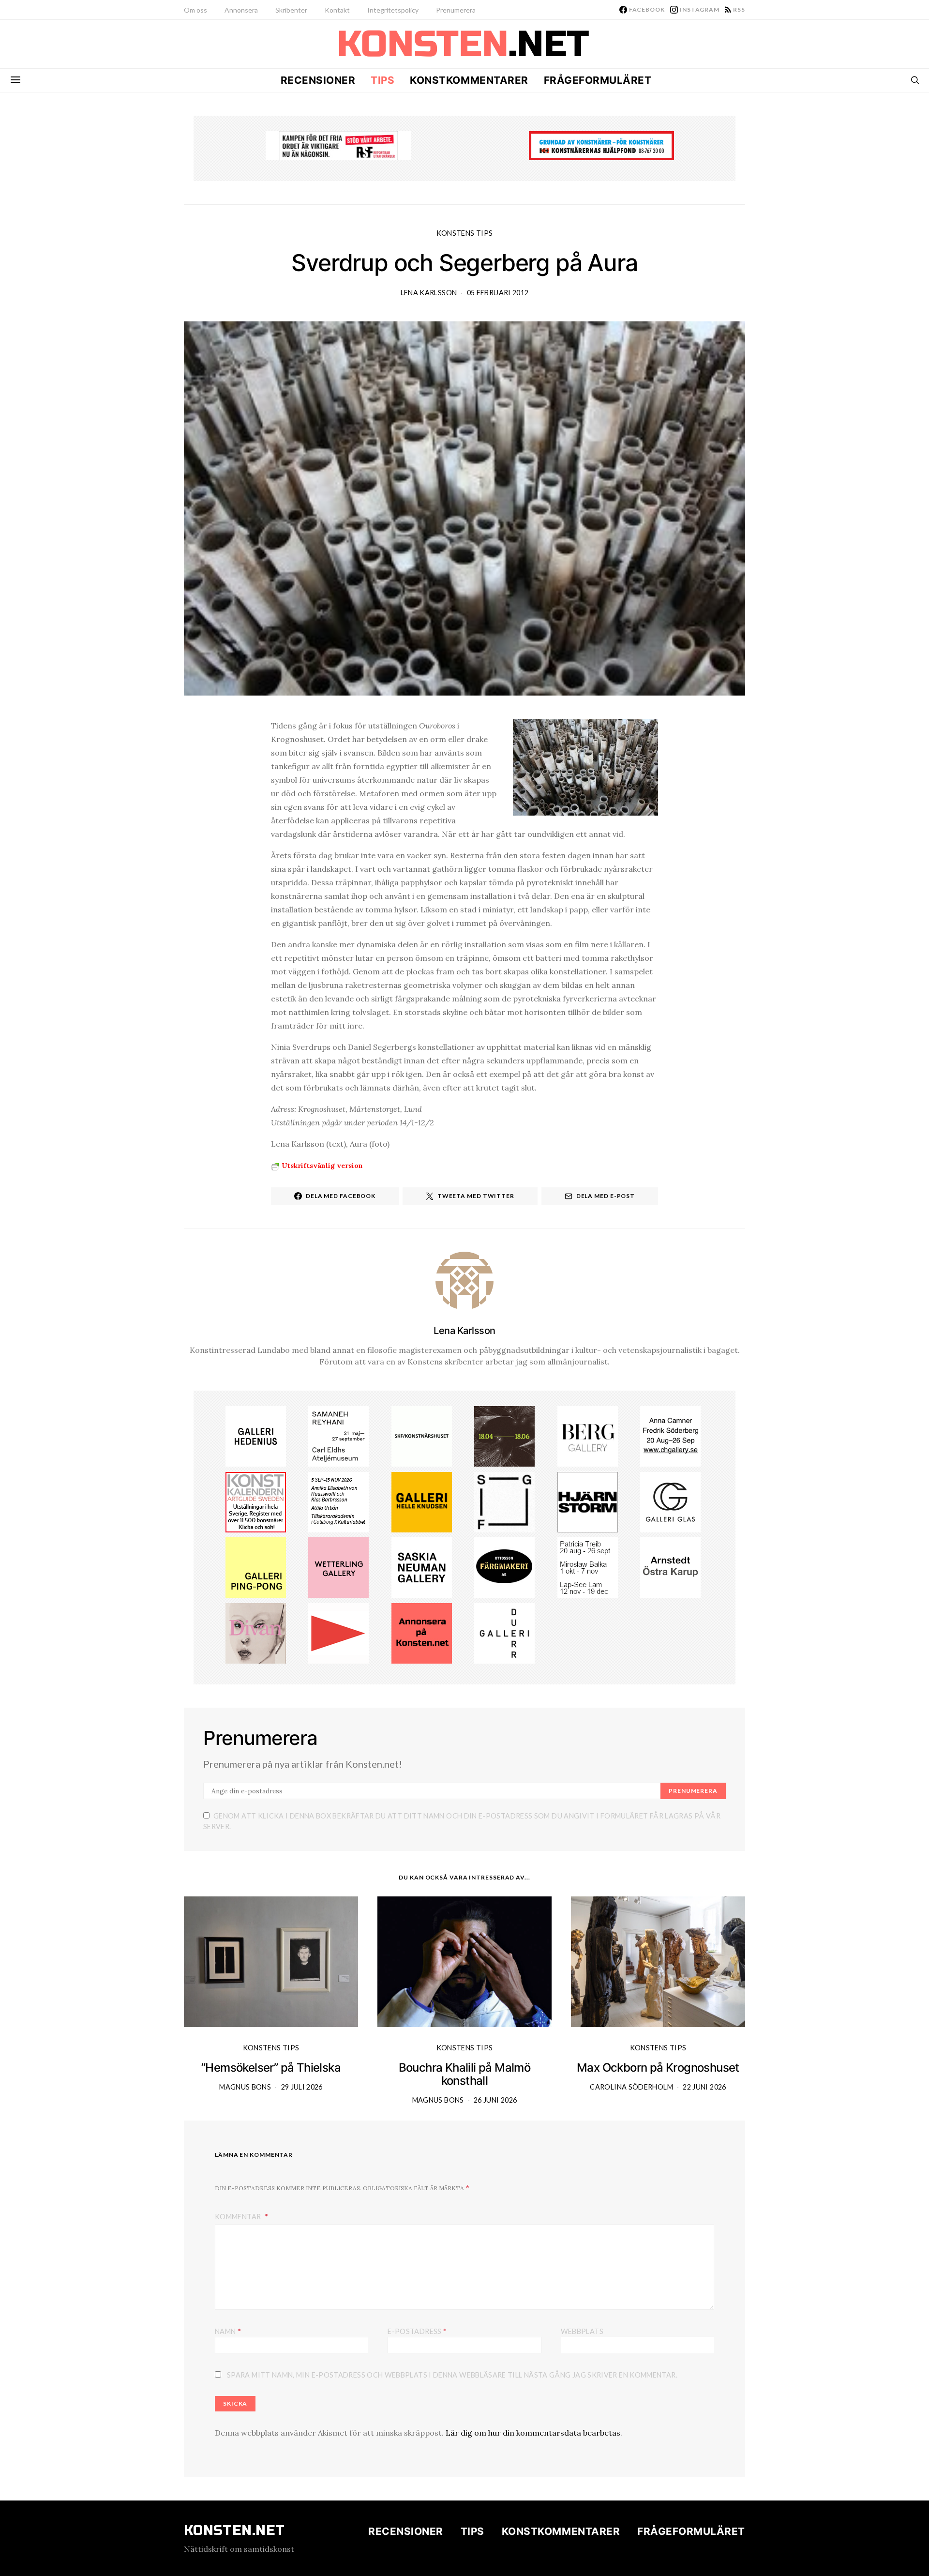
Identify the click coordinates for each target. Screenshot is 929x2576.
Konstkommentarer (469, 80)
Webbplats (582, 2331)
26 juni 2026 (495, 2100)
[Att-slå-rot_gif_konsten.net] (504, 1435)
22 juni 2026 (704, 2087)
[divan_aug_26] (256, 1633)
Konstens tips (465, 233)
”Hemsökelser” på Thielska (271, 2068)
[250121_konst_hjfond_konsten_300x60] (601, 145)
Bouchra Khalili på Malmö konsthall (465, 2074)
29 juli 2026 (302, 2087)
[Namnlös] (670, 1435)
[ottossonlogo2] (504, 1567)
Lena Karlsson (429, 293)
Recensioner (318, 80)
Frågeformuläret (598, 80)
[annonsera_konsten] (422, 1633)
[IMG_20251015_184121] (338, 145)
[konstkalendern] (256, 1501)
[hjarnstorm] (588, 1501)
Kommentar (239, 2217)
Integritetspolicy (393, 10)
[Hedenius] (256, 1435)
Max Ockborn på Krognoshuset (658, 2068)
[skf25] (422, 1435)
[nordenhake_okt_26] (588, 1567)
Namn (228, 2331)
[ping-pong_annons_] (256, 1567)
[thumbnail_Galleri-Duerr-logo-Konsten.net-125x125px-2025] (504, 1633)
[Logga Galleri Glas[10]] (670, 1501)
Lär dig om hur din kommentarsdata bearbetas (533, 2433)
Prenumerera (456, 10)
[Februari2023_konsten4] (588, 1435)
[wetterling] (338, 1567)
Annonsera (241, 10)
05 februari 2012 (498, 293)
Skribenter (291, 10)
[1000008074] (422, 1567)
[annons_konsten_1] (338, 1633)
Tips (382, 80)
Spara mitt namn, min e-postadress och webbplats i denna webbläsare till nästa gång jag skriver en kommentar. (452, 2375)
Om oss (195, 10)
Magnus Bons (245, 2087)
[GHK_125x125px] (422, 1501)
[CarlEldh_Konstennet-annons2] (338, 1435)
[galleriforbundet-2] (504, 1501)
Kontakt (337, 10)
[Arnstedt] (670, 1567)
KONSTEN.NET (234, 2531)
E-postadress (417, 2331)
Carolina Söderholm (631, 2087)
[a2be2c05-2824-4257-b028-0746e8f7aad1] (338, 1501)
